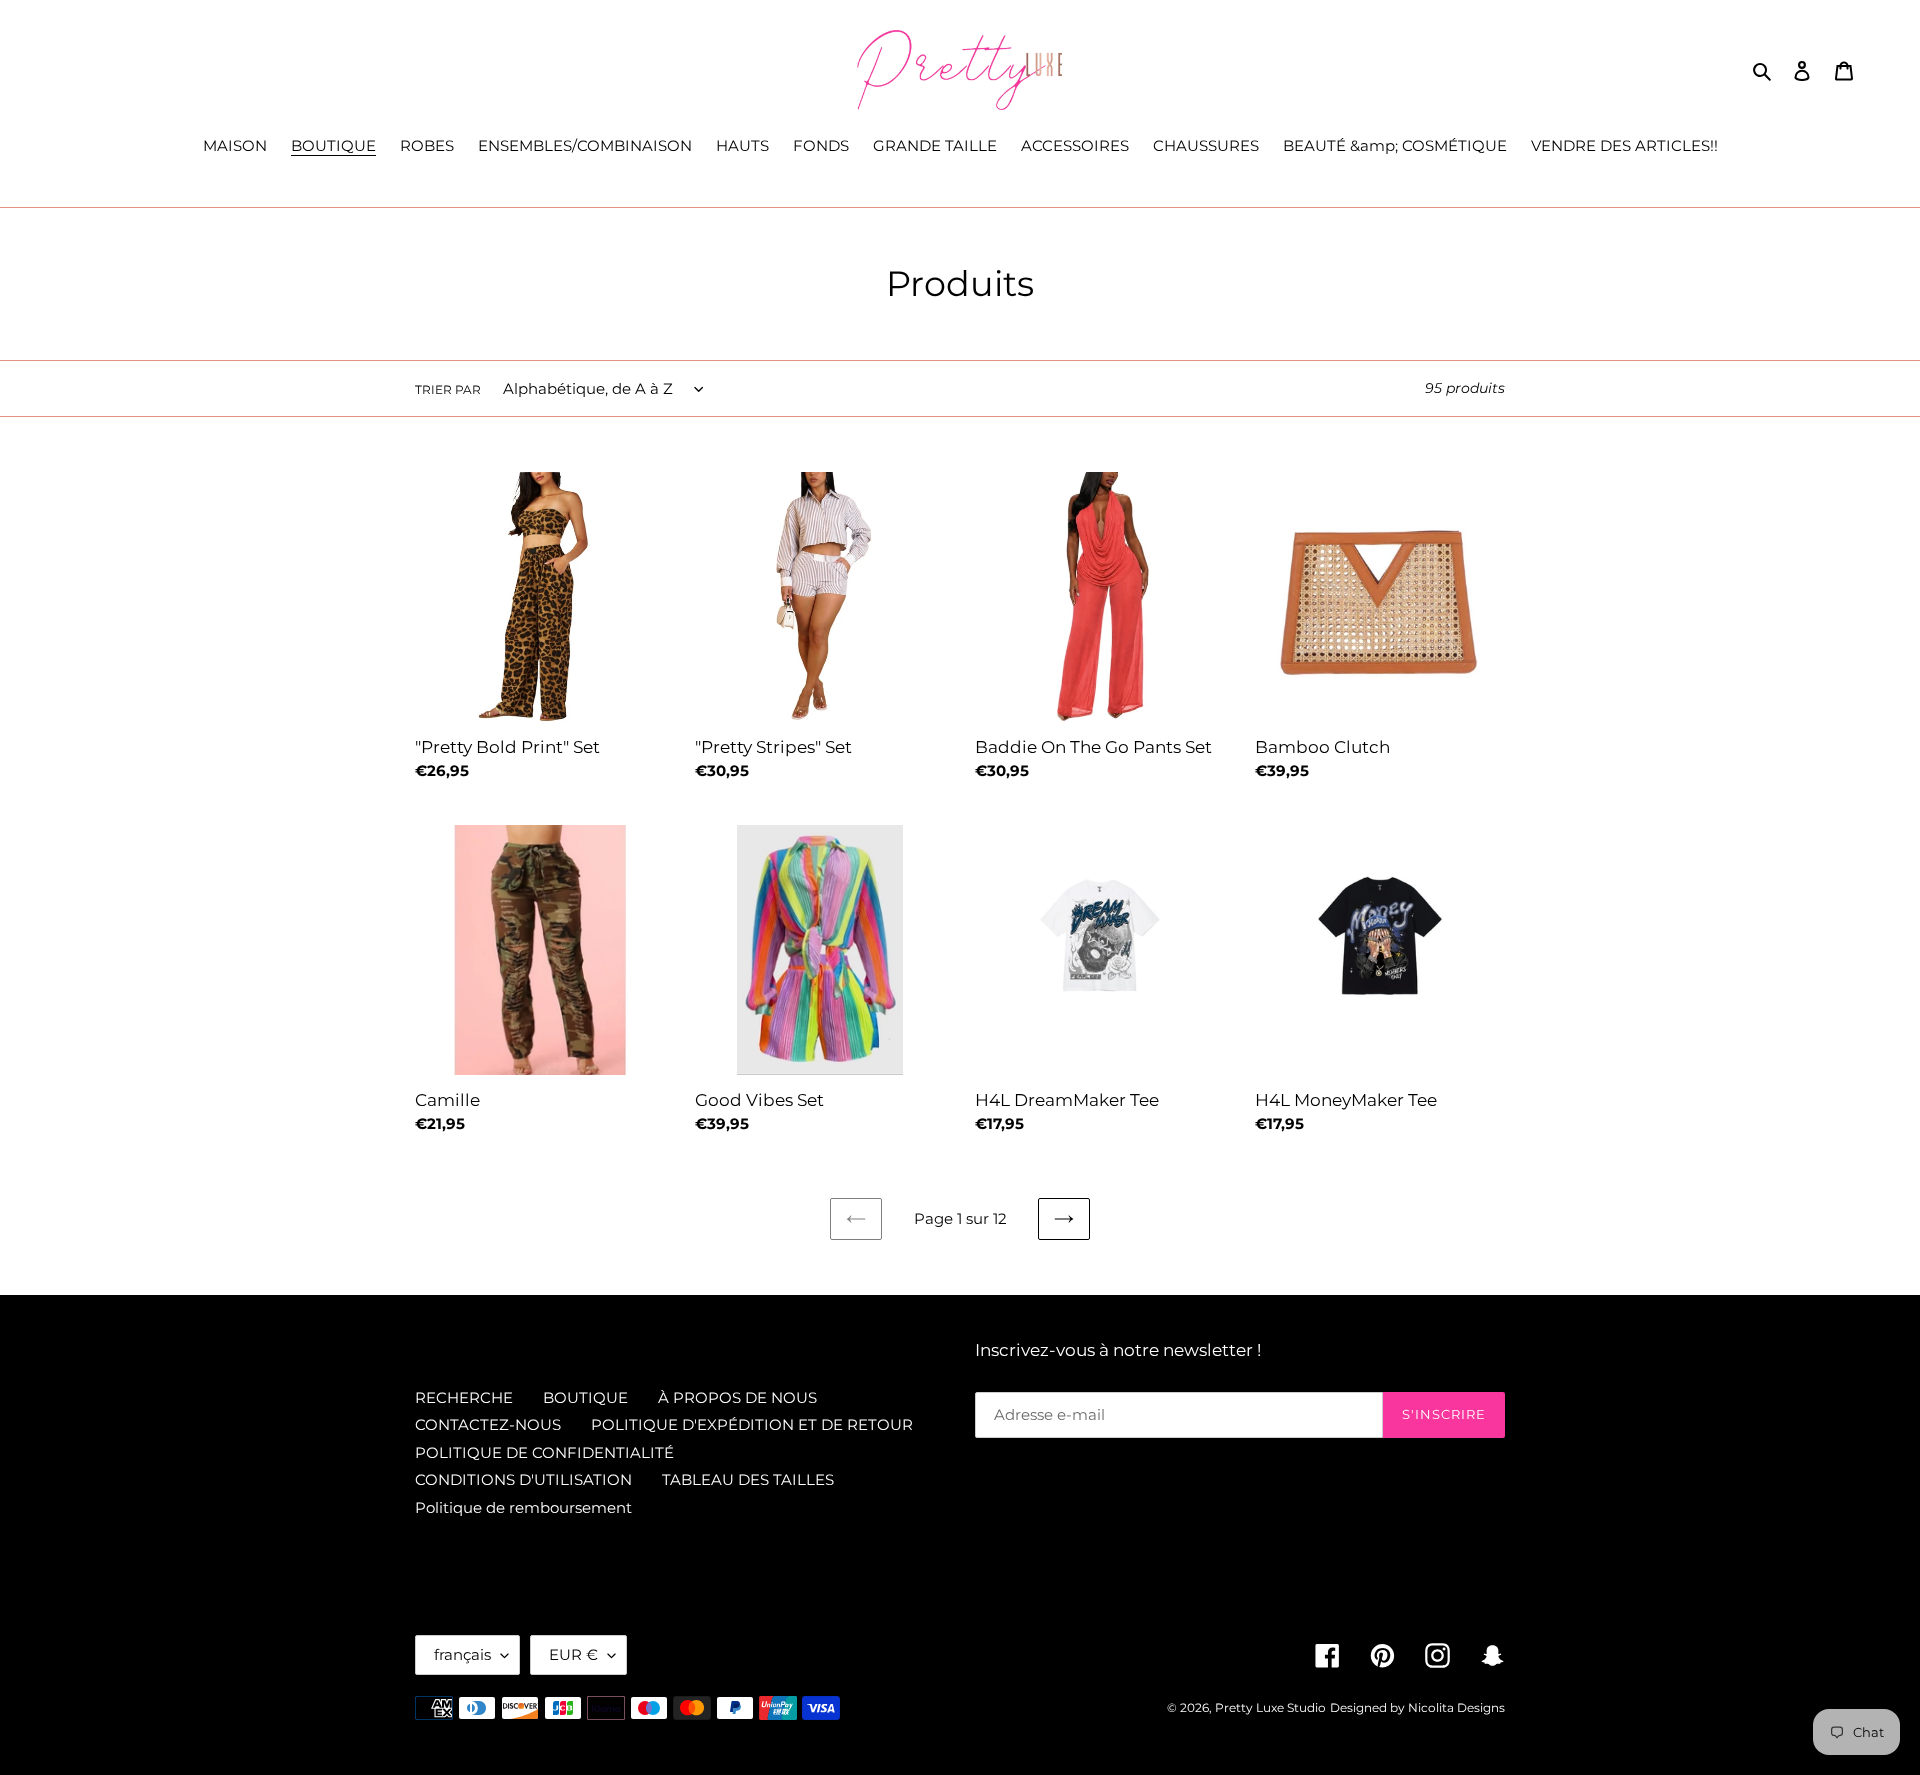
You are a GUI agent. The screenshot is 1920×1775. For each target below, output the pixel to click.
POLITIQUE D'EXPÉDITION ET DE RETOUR (752, 1424)
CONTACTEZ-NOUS (488, 1424)
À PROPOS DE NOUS (737, 1397)
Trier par (448, 389)
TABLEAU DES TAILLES (748, 1479)
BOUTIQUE (585, 1397)
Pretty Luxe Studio (1270, 1707)
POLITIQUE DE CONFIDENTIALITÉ (544, 1452)
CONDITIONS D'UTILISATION (523, 1479)
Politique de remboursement (523, 1507)
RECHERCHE (464, 1397)
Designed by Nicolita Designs (1417, 1707)
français (462, 1654)
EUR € (573, 1654)
